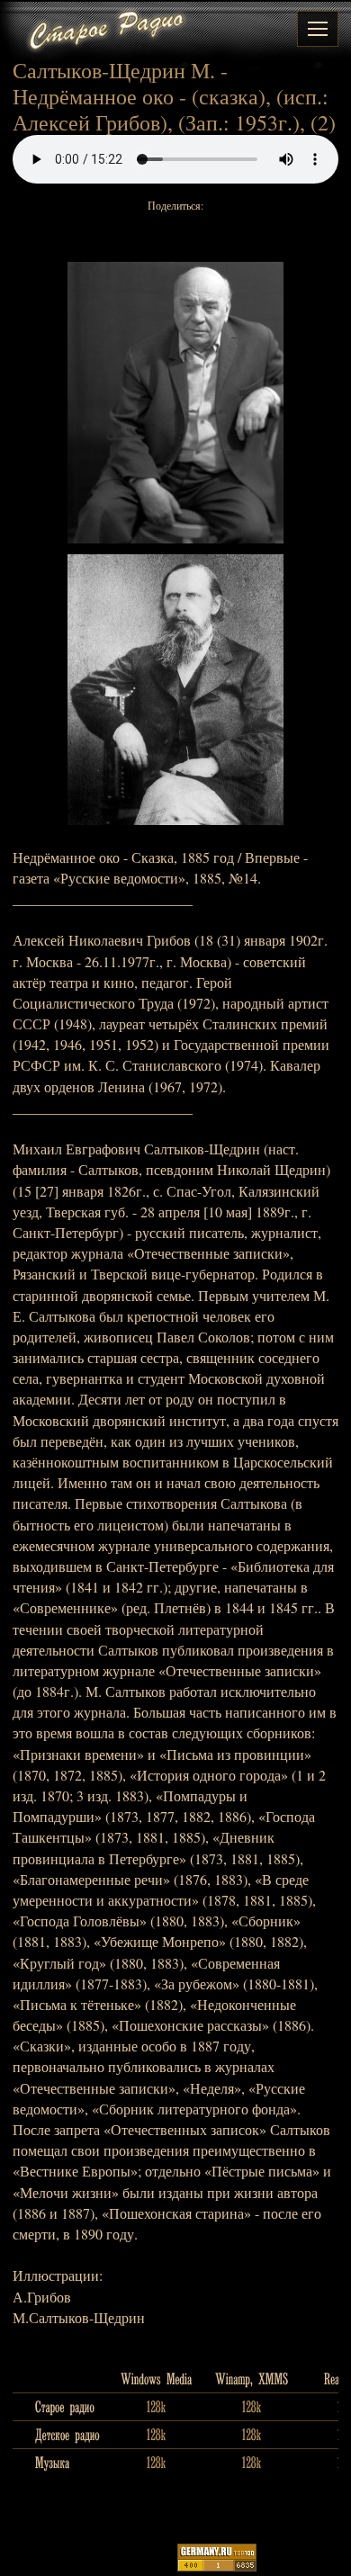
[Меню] (318, 29)
